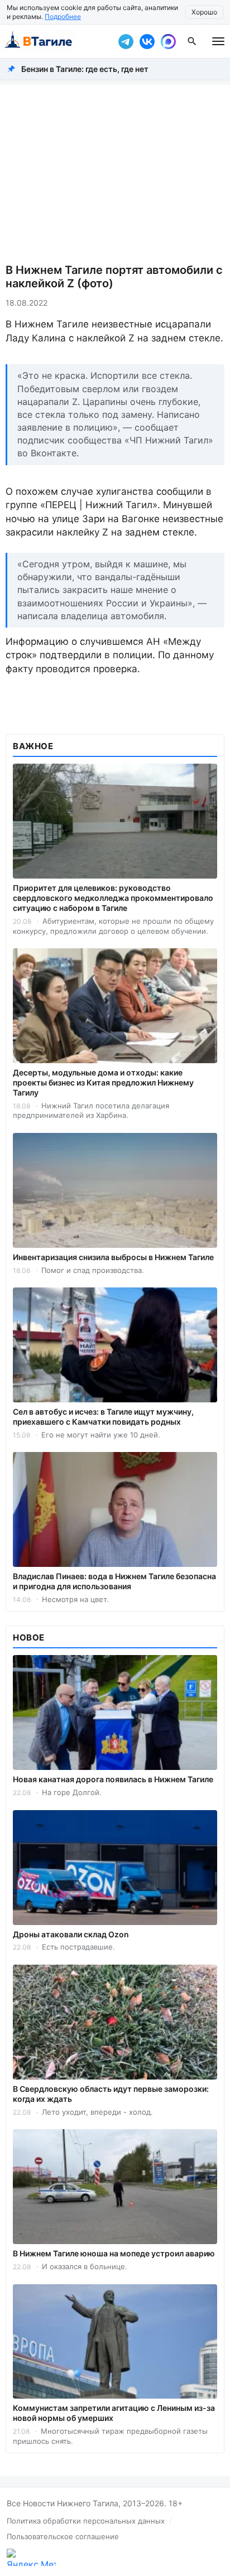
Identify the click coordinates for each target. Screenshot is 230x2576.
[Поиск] (192, 41)
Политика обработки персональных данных (86, 2521)
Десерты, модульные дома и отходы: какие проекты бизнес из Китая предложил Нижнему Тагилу (103, 1082)
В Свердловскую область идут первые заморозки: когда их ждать (111, 2094)
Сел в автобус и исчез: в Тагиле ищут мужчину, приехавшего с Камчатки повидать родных (103, 1417)
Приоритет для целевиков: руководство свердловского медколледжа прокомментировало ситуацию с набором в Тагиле (113, 898)
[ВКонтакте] (147, 41)
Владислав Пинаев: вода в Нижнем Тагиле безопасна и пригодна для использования (114, 1581)
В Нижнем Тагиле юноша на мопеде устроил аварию (114, 2253)
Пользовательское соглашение (63, 2536)
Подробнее (63, 16)
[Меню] (218, 41)
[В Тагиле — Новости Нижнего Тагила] (56, 41)
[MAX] (168, 41)
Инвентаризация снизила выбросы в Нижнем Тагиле (113, 1257)
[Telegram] (126, 41)
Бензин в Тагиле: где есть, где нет (85, 69)
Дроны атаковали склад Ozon (71, 1934)
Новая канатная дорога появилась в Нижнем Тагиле (113, 1779)
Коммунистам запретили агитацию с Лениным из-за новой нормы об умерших (114, 2413)
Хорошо (204, 12)
